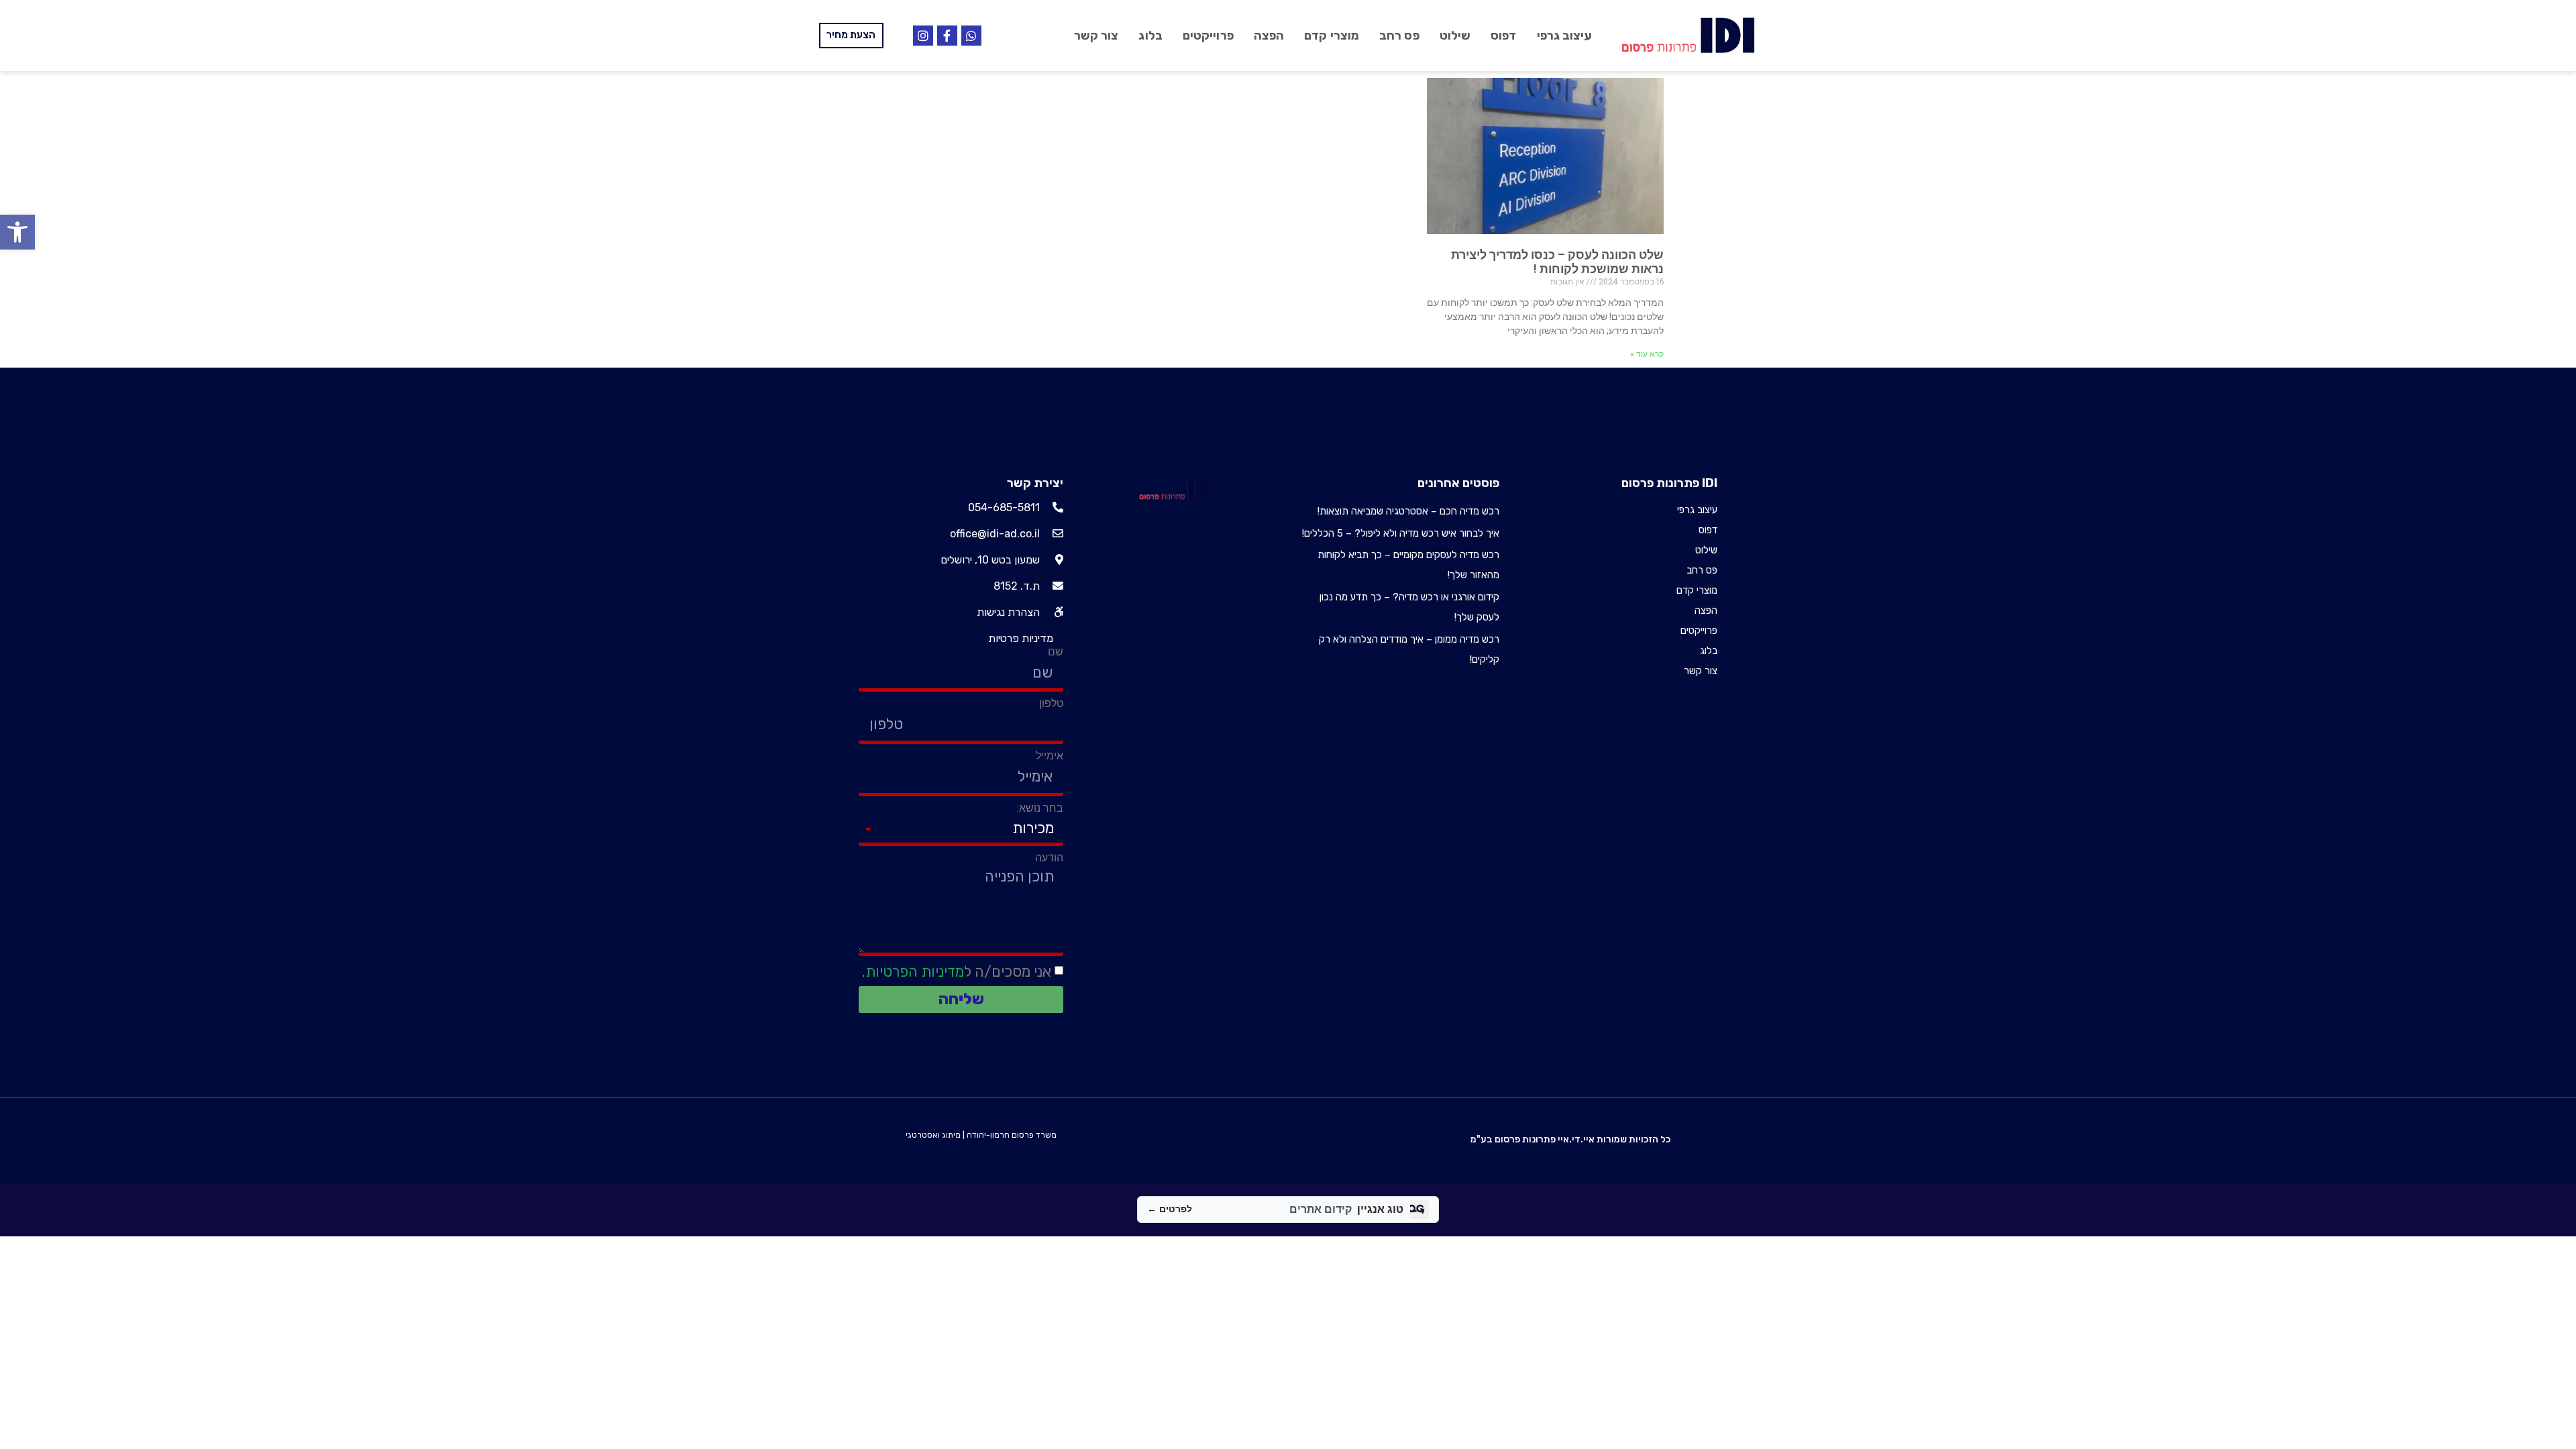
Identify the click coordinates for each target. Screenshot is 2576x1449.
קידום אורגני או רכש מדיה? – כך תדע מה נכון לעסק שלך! (1409, 607)
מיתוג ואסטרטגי (933, 1135)
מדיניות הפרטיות (915, 972)
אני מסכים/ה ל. (957, 972)
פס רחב (1399, 36)
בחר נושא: (1040, 808)
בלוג (1150, 36)
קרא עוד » (1647, 354)
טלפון (1051, 704)
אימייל (1050, 756)
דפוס (1503, 36)
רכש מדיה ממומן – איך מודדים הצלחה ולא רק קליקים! (1409, 649)
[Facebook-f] (947, 36)
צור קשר (1096, 36)
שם (1056, 652)
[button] (17, 232)
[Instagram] (923, 36)
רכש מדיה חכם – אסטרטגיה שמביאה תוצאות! (1408, 511)
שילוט (1455, 36)
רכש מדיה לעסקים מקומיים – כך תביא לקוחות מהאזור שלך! (1408, 565)
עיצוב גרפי (1565, 36)
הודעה (1049, 858)
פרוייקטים (1208, 36)
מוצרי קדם (1332, 36)
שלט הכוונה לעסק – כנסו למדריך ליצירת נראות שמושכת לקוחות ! (1557, 262)
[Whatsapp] (971, 36)
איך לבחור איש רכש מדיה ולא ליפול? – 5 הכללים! (1401, 533)
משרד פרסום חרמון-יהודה (1012, 1135)
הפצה (1269, 36)
